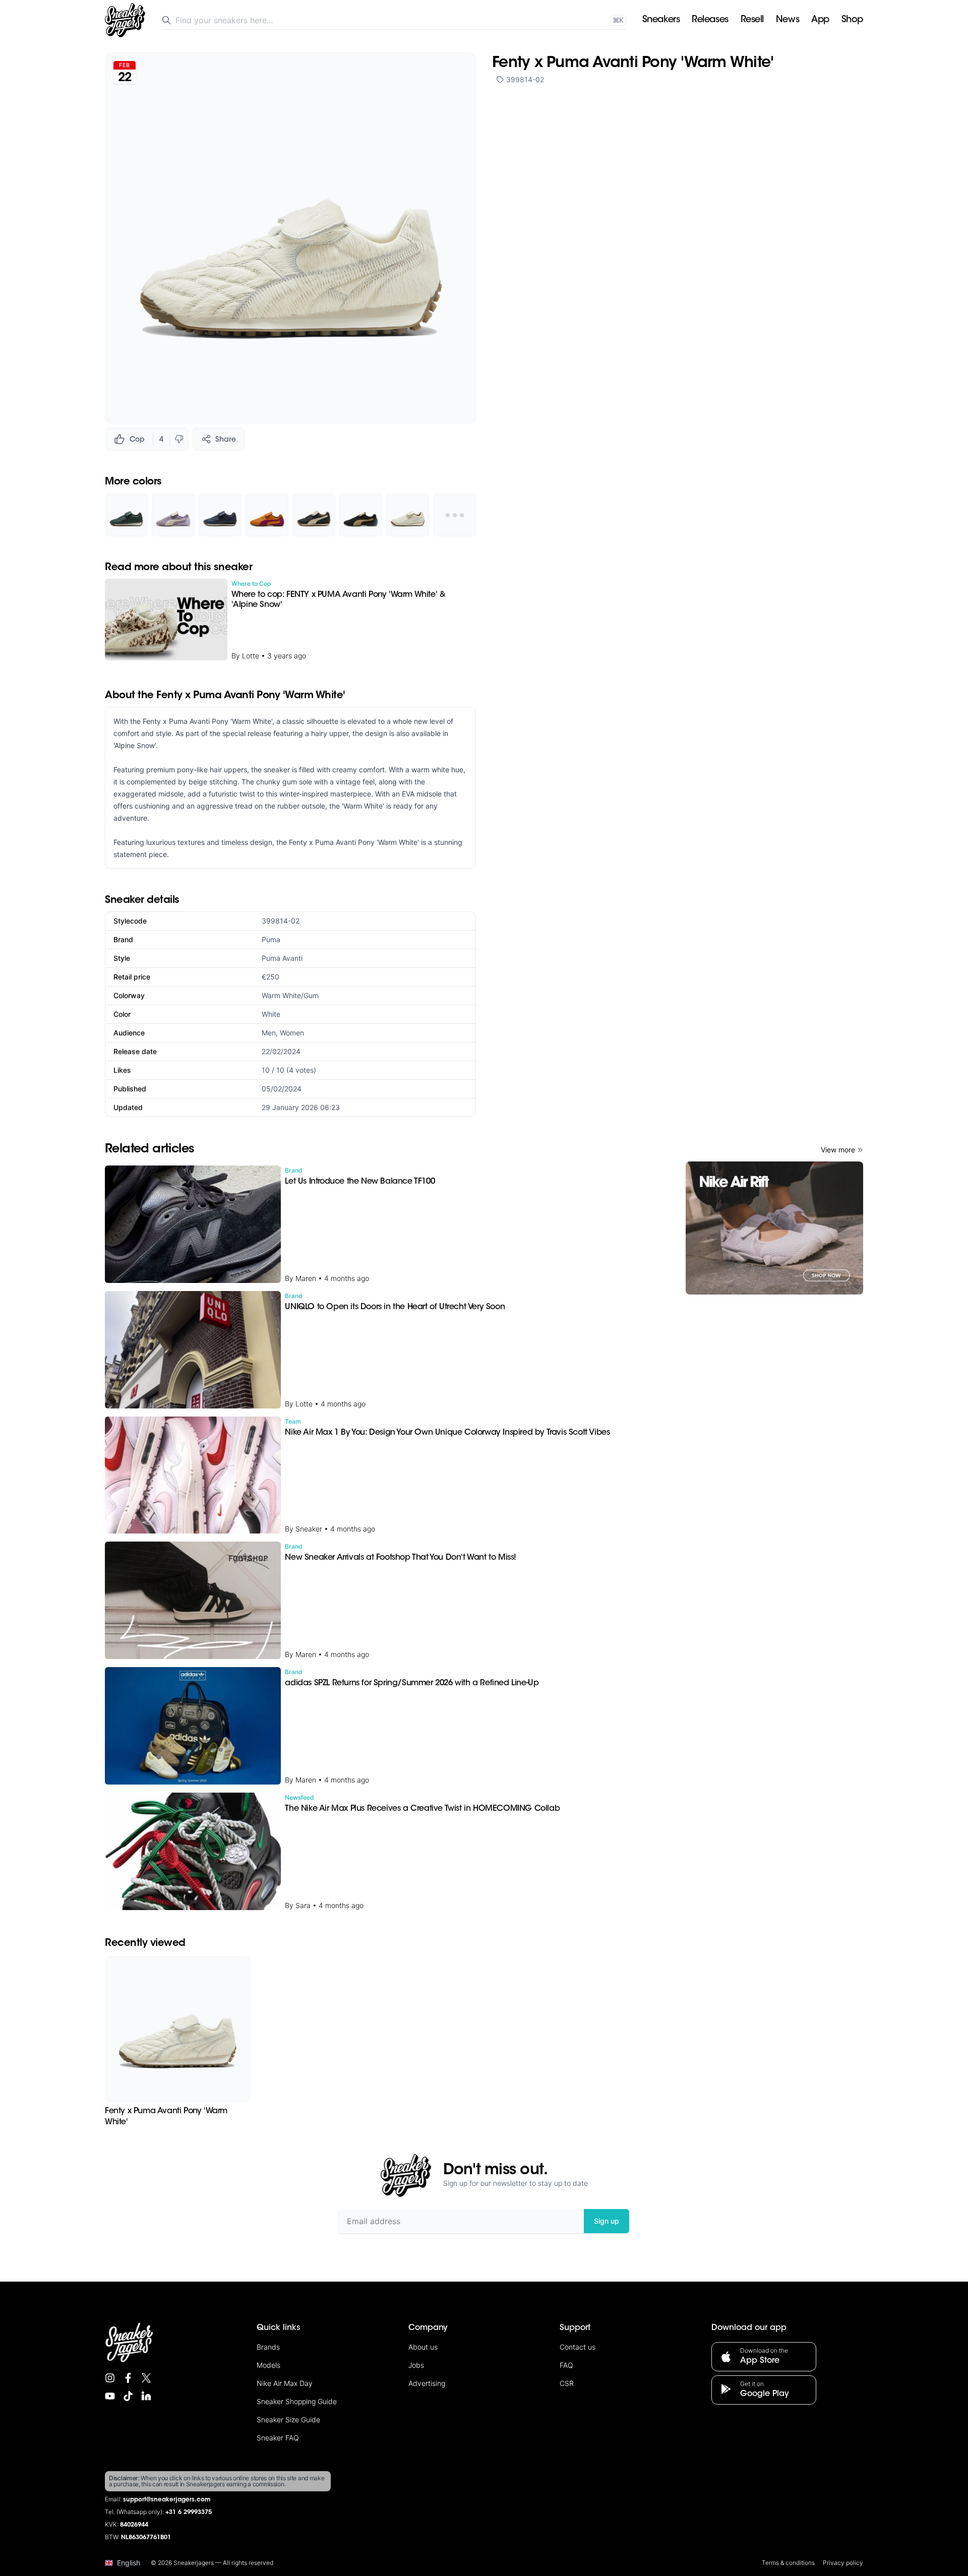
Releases (710, 20)
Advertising (427, 2383)
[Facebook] (128, 2378)
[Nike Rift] (774, 1228)
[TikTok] (128, 2396)
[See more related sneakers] (455, 515)
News (788, 20)
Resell (752, 20)
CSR (567, 2383)
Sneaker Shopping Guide (297, 2401)
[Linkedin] (146, 2396)
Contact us (578, 2347)
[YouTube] (110, 2396)
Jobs (416, 2365)
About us (423, 2347)
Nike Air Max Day (285, 2383)
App (820, 20)
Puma (271, 939)
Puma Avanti (282, 958)
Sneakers (661, 20)
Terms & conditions (788, 2563)
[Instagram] (110, 2378)
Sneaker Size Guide (288, 2419)
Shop (852, 20)
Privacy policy (843, 2563)
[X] (146, 2378)
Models (268, 2365)
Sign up (607, 2221)
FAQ (566, 2365)
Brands (268, 2347)
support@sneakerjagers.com (167, 2500)
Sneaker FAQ (278, 2438)
